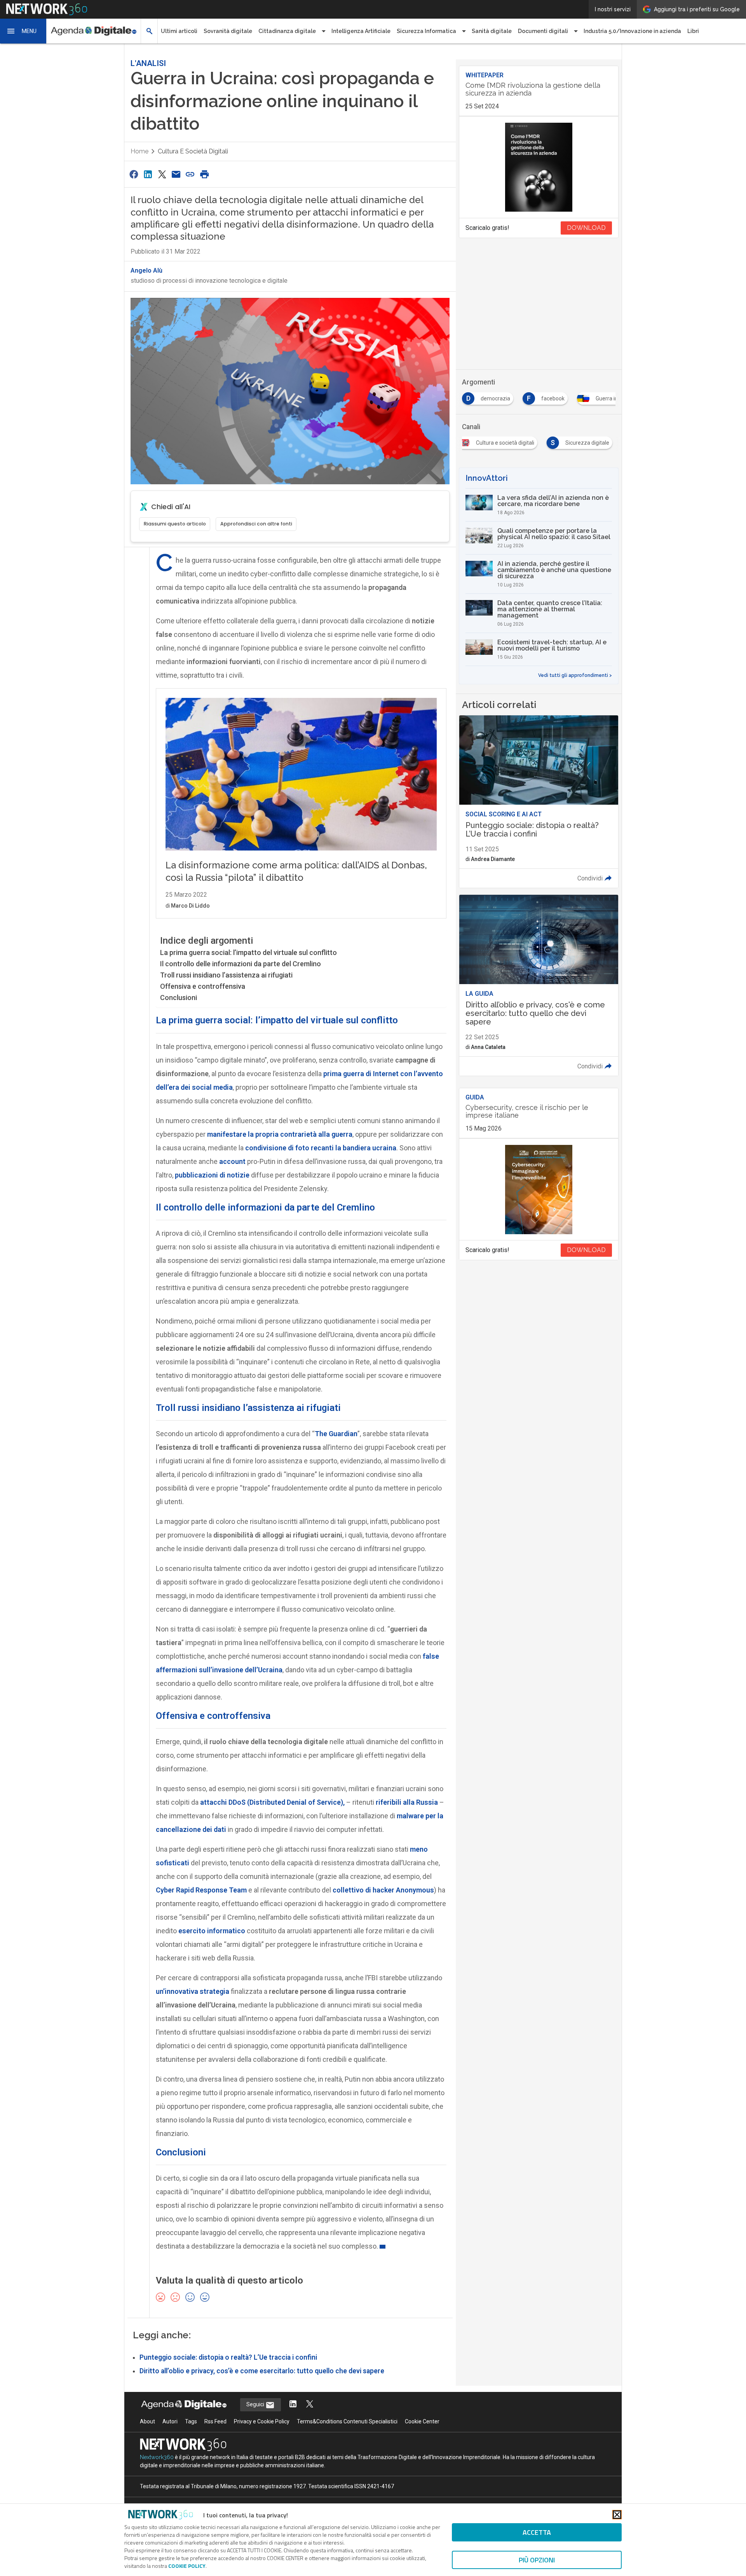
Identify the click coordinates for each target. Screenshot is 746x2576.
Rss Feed (215, 2421)
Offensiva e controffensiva (203, 986)
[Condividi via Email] (176, 174)
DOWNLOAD (586, 228)
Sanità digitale (492, 31)
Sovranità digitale (228, 31)
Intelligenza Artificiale (361, 31)
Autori (170, 2421)
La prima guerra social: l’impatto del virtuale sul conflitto (248, 952)
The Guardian (336, 1434)
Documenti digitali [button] (543, 31)
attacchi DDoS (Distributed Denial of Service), (272, 1802)
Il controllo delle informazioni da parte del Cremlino (241, 964)
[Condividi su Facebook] (134, 174)
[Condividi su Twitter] (162, 174)
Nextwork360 (157, 2457)
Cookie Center (422, 2421)
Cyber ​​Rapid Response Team (201, 1890)
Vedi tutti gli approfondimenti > (575, 675)
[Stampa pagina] (204, 174)
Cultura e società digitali (193, 151)
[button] (23, 31)
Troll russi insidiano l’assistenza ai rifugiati (226, 975)
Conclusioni (179, 998)
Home (139, 151)
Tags (191, 2421)
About (147, 2421)
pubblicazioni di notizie (212, 1175)
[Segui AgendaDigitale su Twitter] (310, 2405)
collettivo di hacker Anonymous (383, 1890)
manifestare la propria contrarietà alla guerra (280, 1134)
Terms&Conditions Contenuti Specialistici (347, 2421)
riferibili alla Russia (407, 1802)
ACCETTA (537, 2532)
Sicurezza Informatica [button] (426, 31)
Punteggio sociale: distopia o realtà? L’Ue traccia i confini (228, 2357)
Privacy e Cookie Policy (262, 2421)
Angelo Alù (146, 270)
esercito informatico (212, 1931)
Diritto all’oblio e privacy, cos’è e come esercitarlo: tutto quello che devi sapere (262, 2371)
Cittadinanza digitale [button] (287, 31)
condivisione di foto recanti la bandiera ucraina (321, 1148)
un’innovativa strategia (193, 1991)
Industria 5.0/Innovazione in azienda (632, 31)
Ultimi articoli (179, 31)
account (232, 1161)
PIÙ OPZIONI (537, 2560)
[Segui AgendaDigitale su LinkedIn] (293, 2405)
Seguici (256, 2404)
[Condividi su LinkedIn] (148, 174)
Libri (693, 31)
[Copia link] (190, 174)
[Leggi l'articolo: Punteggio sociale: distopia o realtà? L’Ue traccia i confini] (539, 802)
